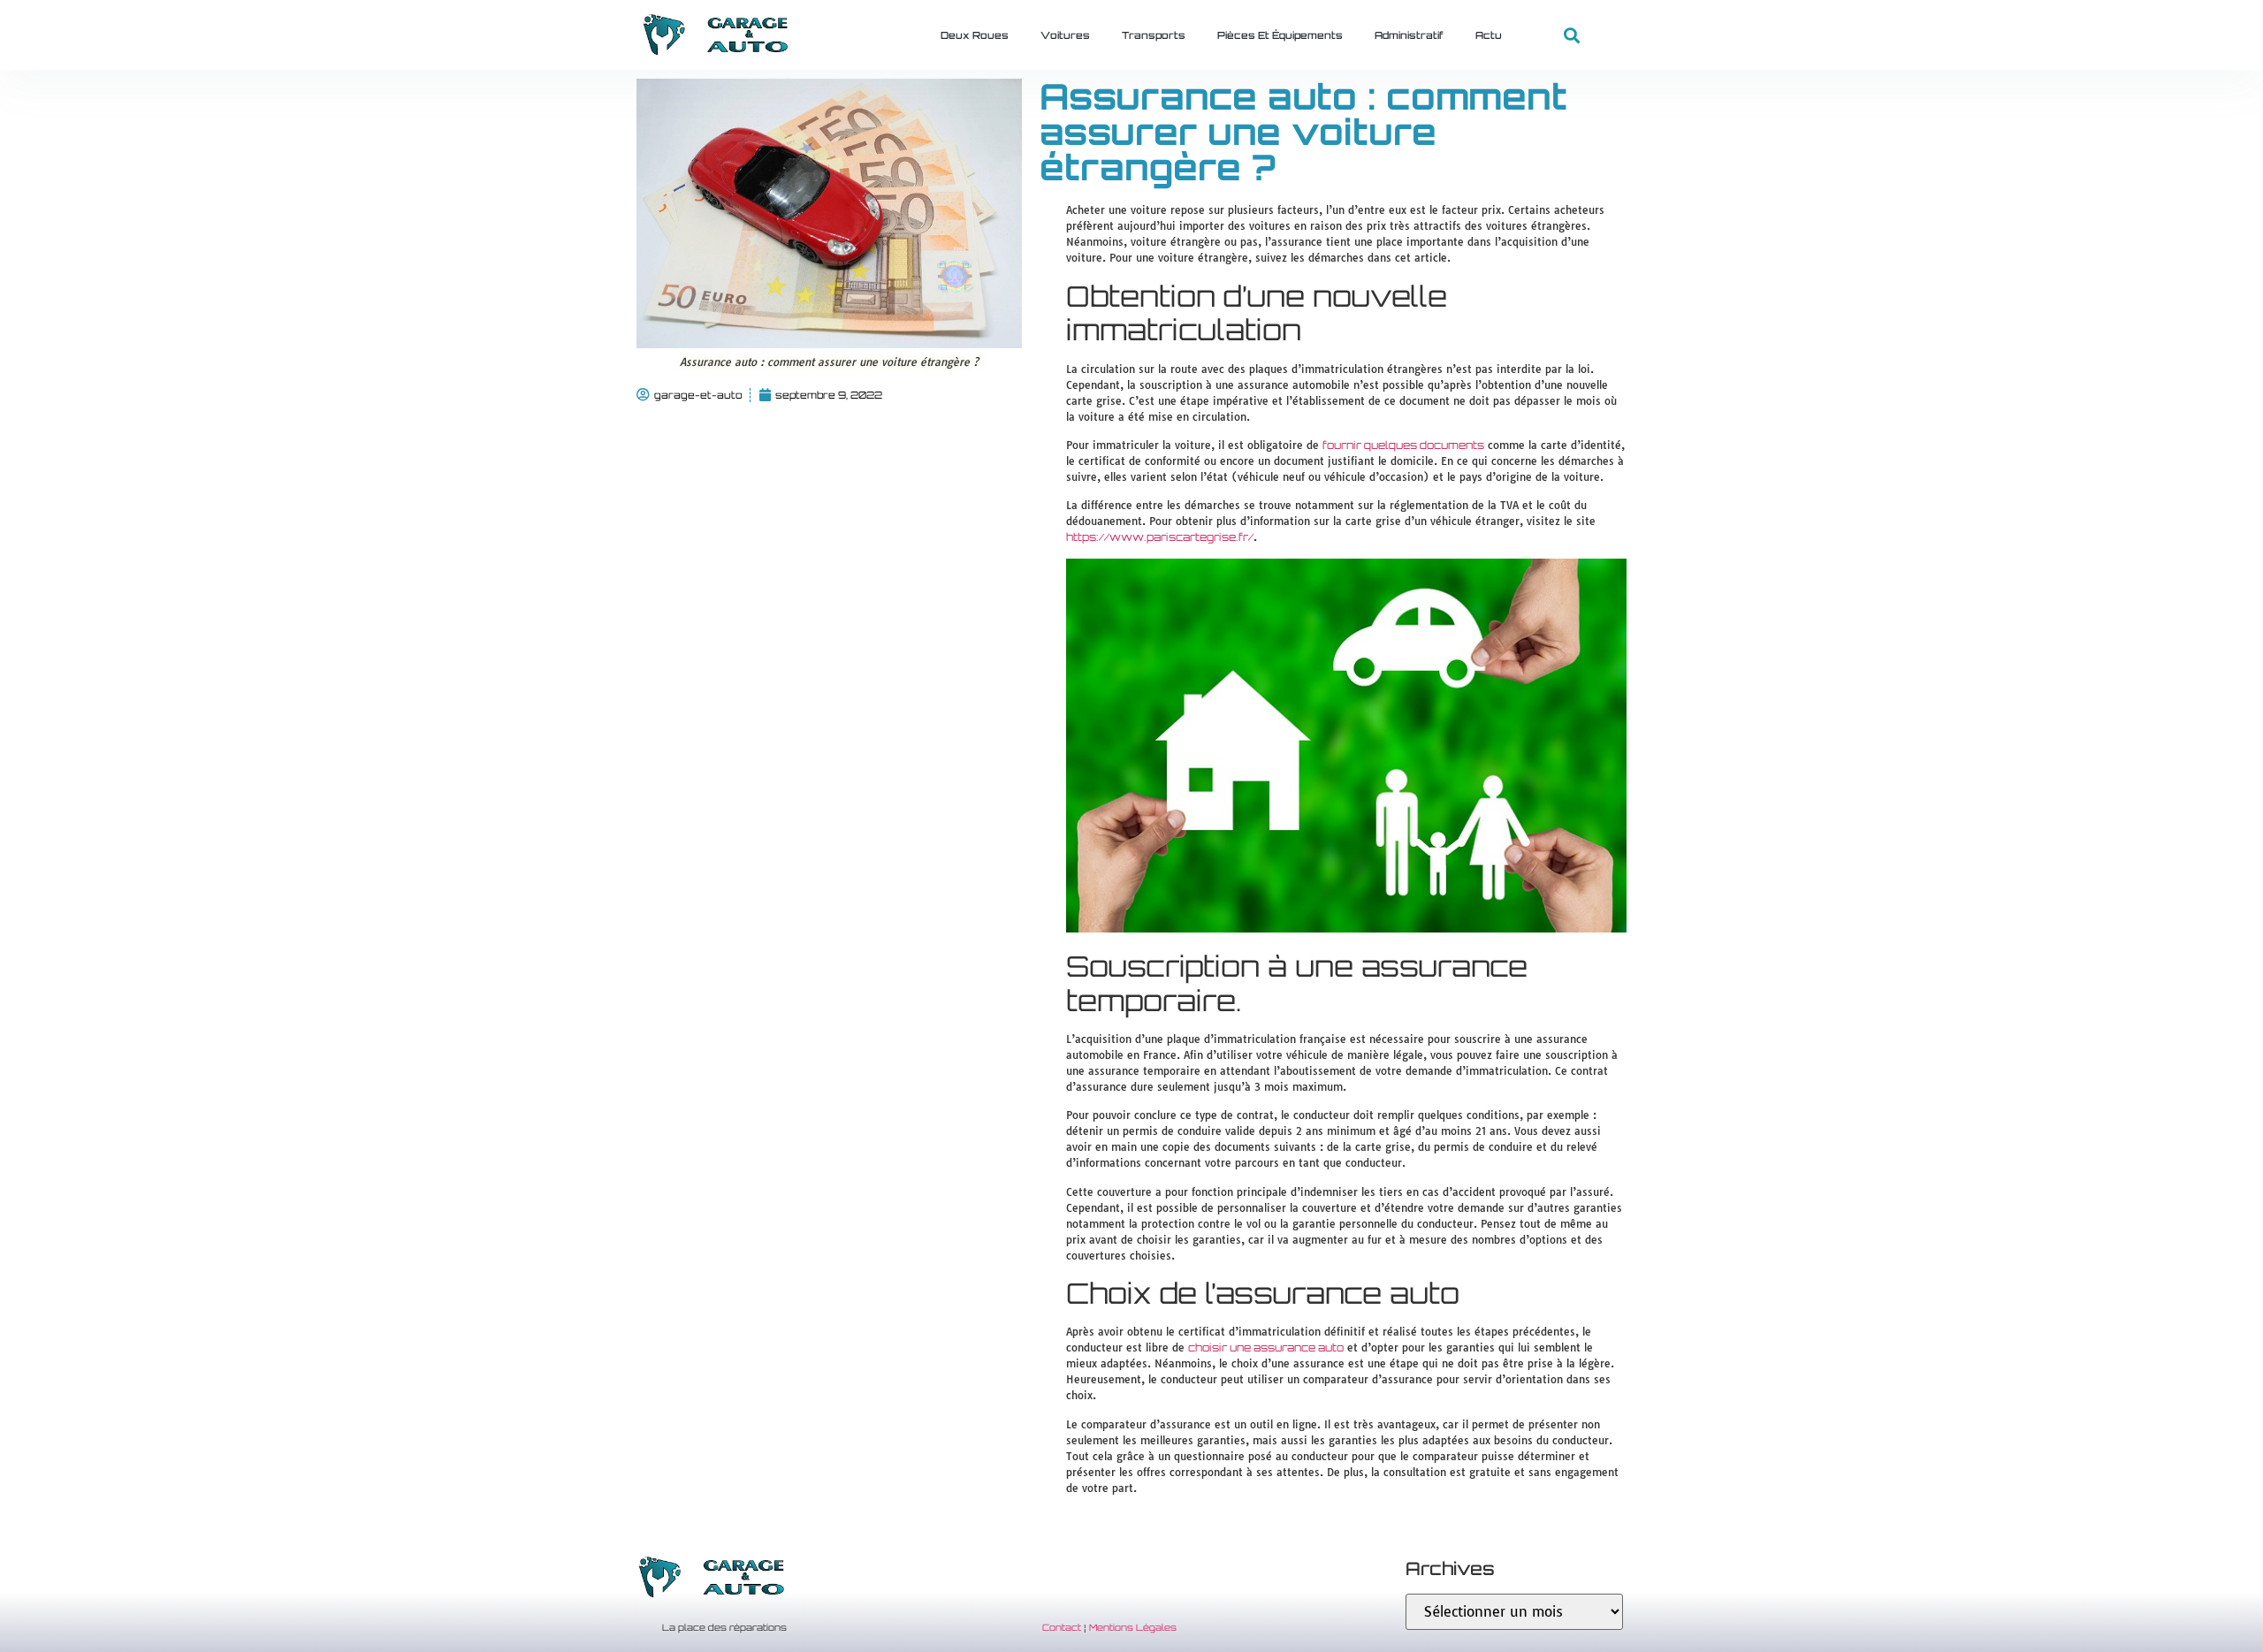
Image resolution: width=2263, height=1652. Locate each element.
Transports (1154, 35)
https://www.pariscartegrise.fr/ (1160, 537)
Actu (1489, 35)
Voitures (1065, 35)
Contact (1062, 1627)
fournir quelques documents (1403, 445)
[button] (1572, 35)
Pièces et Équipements (1280, 35)
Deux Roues (975, 35)
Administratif (1409, 35)
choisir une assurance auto (1266, 1347)
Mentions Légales (1133, 1627)
